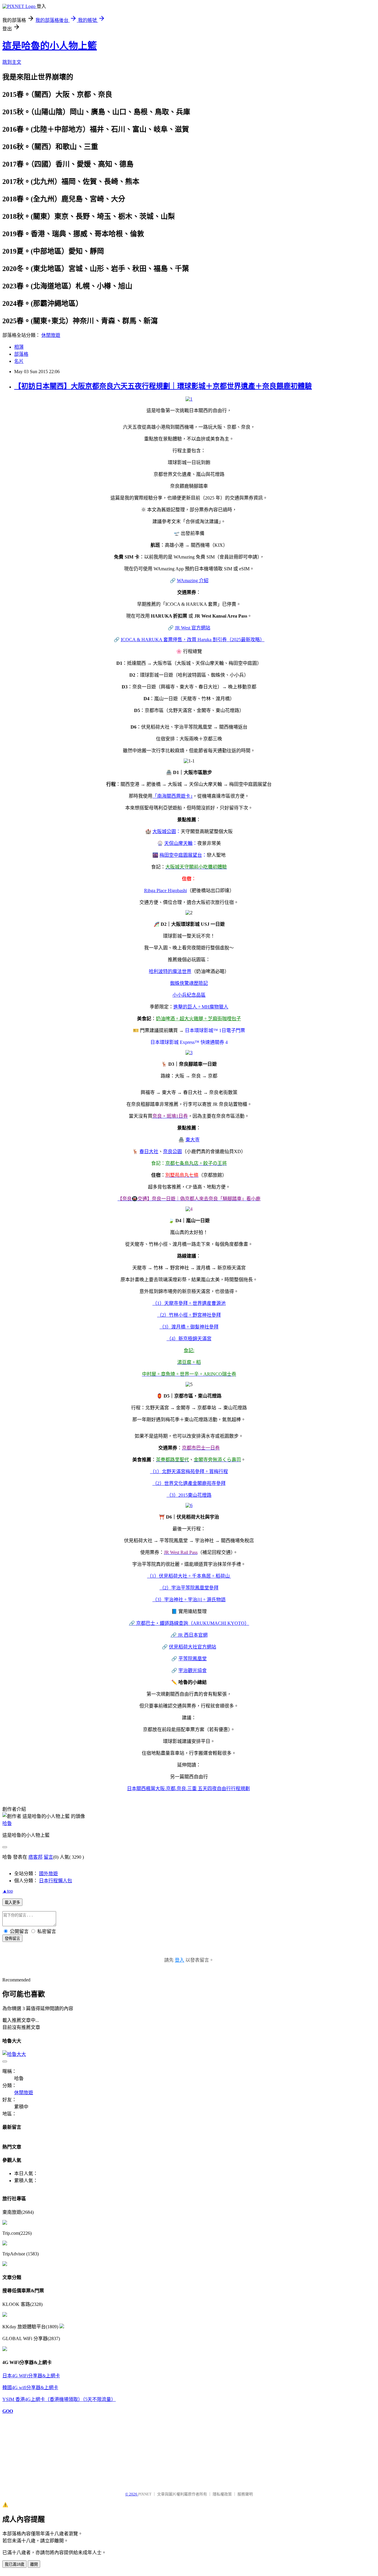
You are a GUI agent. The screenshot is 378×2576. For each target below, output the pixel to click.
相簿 (19, 347)
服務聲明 (245, 2494)
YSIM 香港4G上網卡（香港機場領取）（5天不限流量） (59, 2399)
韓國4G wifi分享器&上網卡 (30, 2388)
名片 (19, 361)
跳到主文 (12, 62)
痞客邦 (35, 1857)
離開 (34, 2564)
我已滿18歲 (14, 2564)
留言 (48, 1857)
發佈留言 (12, 1938)
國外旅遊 (48, 1874)
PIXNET (145, 2494)
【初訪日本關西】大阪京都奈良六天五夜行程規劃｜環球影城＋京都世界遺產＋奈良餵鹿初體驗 (163, 386)
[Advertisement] (32, 2450)
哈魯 (7, 1823)
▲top (8, 1891)
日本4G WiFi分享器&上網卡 (31, 2376)
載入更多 (12, 1902)
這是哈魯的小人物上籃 (50, 46)
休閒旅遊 (51, 335)
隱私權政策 (222, 2494)
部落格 (21, 354)
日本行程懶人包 (56, 1881)
